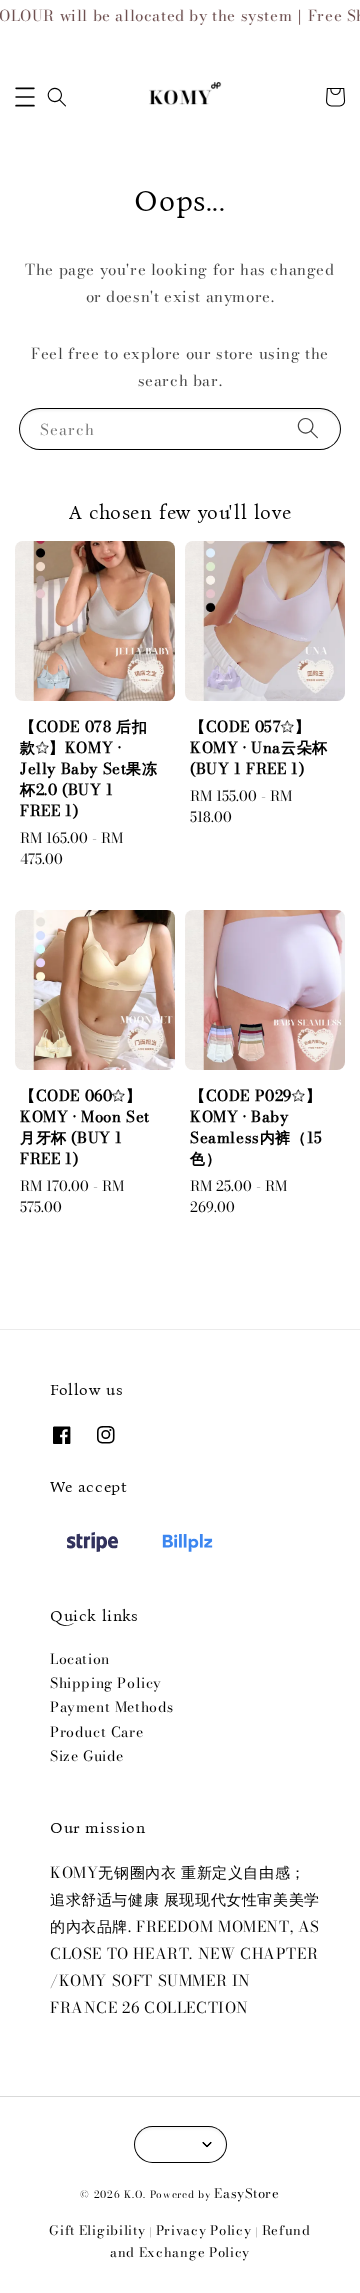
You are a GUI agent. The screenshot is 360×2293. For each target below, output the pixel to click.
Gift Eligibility (97, 2230)
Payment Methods (112, 1707)
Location (80, 1659)
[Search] (308, 428)
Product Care (96, 1732)
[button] (25, 97)
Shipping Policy (106, 1683)
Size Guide (87, 1756)
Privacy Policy (204, 2230)
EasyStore (246, 2193)
